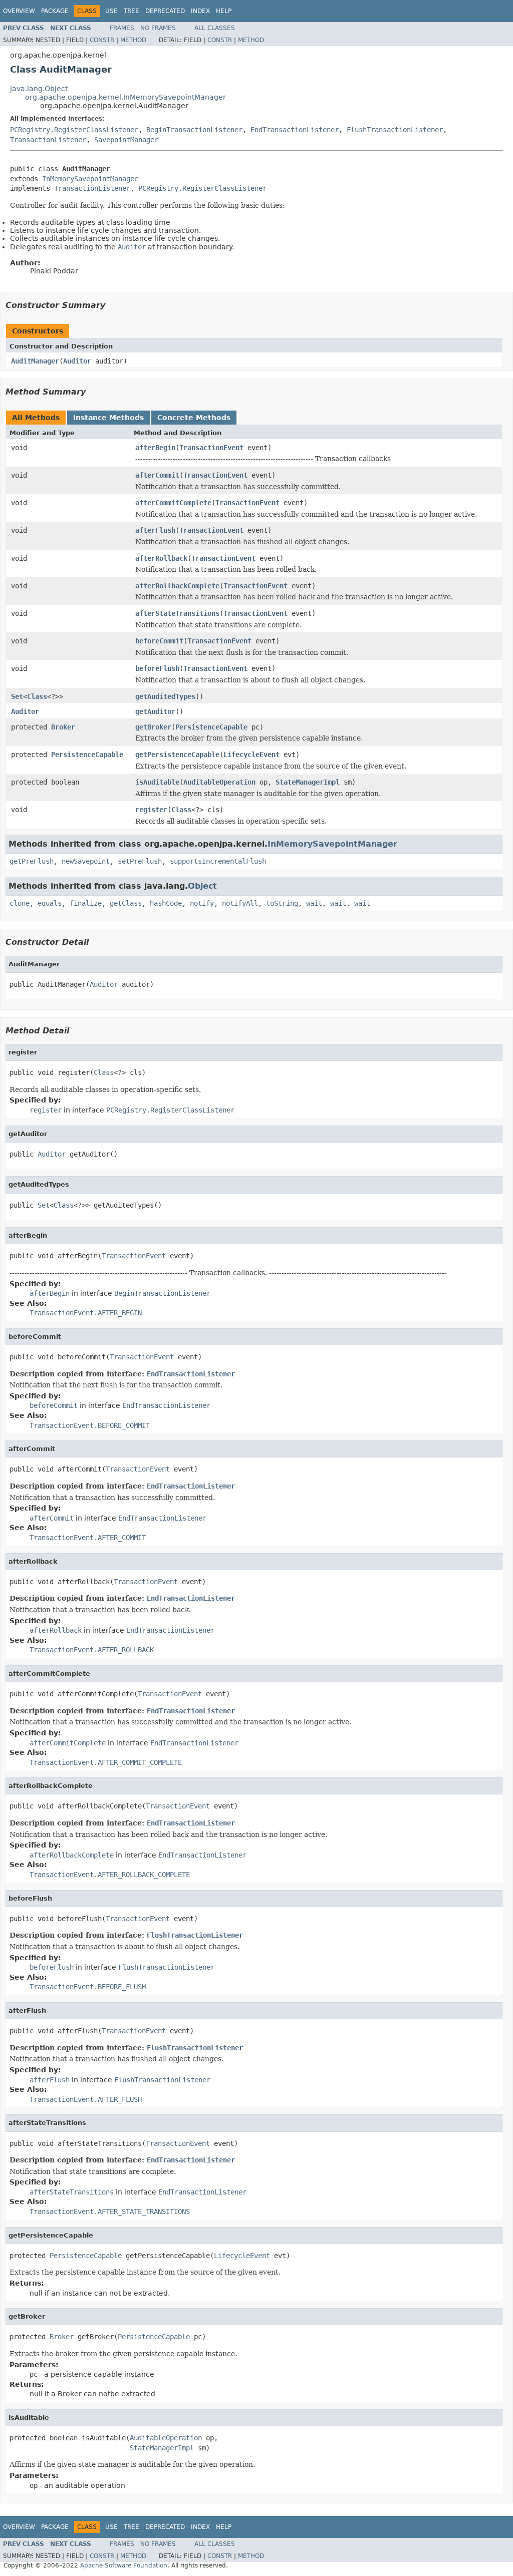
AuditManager (35, 361)
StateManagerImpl (308, 782)
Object (202, 886)
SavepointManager (126, 140)
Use (111, 11)
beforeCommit (159, 641)
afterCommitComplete (173, 503)
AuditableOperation (219, 782)
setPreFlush (140, 861)
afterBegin (155, 448)
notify (202, 903)
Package (55, 11)
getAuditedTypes (165, 696)
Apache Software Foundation (124, 2565)
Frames (122, 28)
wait (314, 903)
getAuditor (155, 711)
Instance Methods (108, 418)
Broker (63, 727)
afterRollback (161, 558)
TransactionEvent (211, 448)
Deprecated (165, 11)
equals (50, 903)
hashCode (166, 903)
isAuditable (157, 782)
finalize (86, 903)
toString (282, 903)
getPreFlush (32, 861)
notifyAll (240, 903)
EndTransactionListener (295, 130)
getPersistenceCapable (177, 755)
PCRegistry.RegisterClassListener (74, 130)
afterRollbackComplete (177, 586)
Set (17, 696)
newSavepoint (86, 861)
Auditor (77, 361)
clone (20, 903)
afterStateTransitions (177, 613)
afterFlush (155, 530)
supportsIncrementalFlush (218, 861)
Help (224, 11)
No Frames (158, 28)
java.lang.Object (39, 89)
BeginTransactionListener (194, 130)
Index (200, 11)
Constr (102, 40)
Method (133, 40)
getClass (126, 903)
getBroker (153, 727)
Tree (132, 11)
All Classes (215, 28)
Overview (19, 11)
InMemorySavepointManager (90, 179)
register (151, 810)
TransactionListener (48, 140)
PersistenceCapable (211, 727)
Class (37, 696)
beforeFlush (157, 668)
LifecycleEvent (251, 755)
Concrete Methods (194, 418)
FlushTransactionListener (395, 130)
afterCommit (157, 475)
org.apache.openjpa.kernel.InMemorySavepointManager (125, 97)
